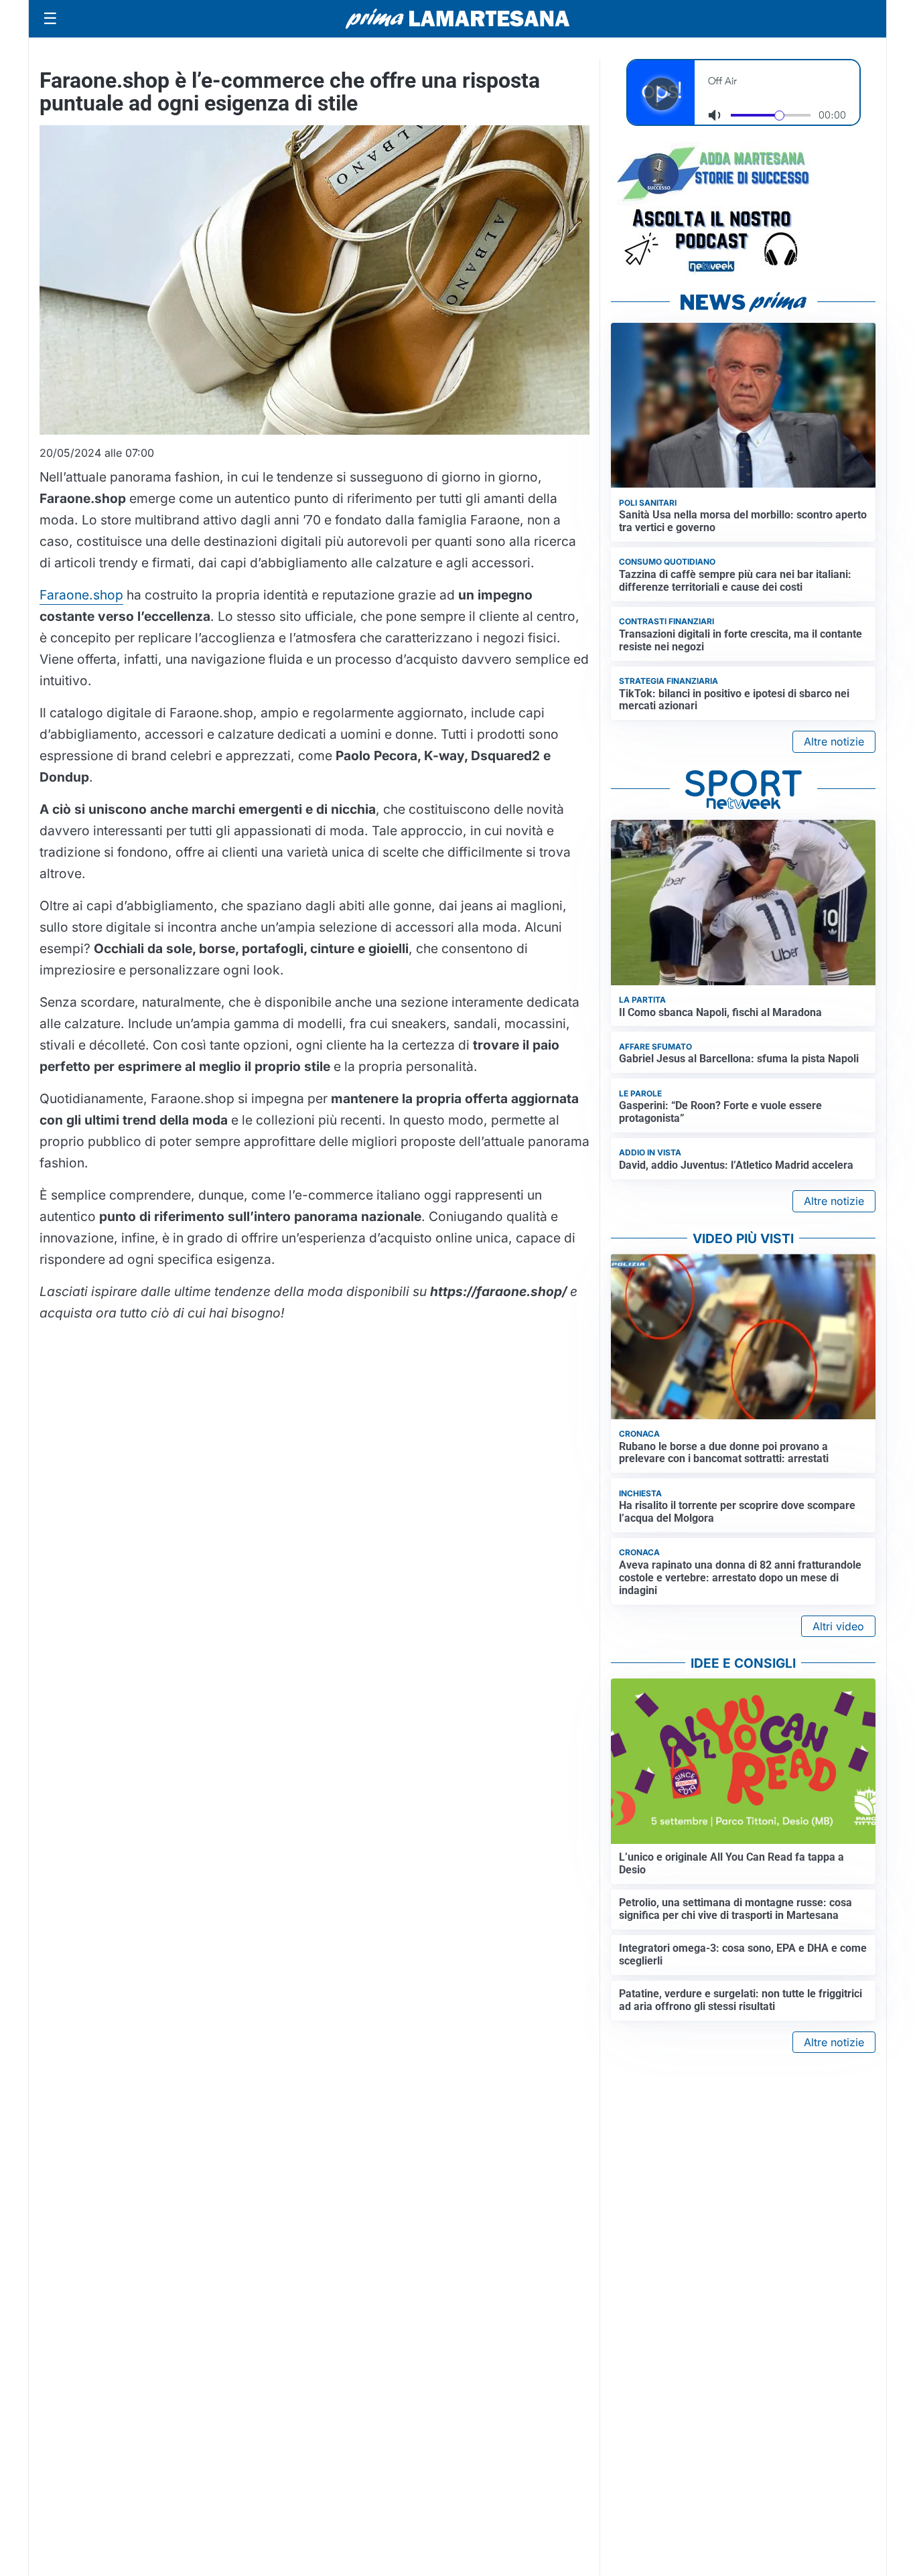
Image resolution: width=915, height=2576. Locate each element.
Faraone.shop (81, 595)
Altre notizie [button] (834, 741)
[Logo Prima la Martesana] (457, 19)
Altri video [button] (838, 1626)
